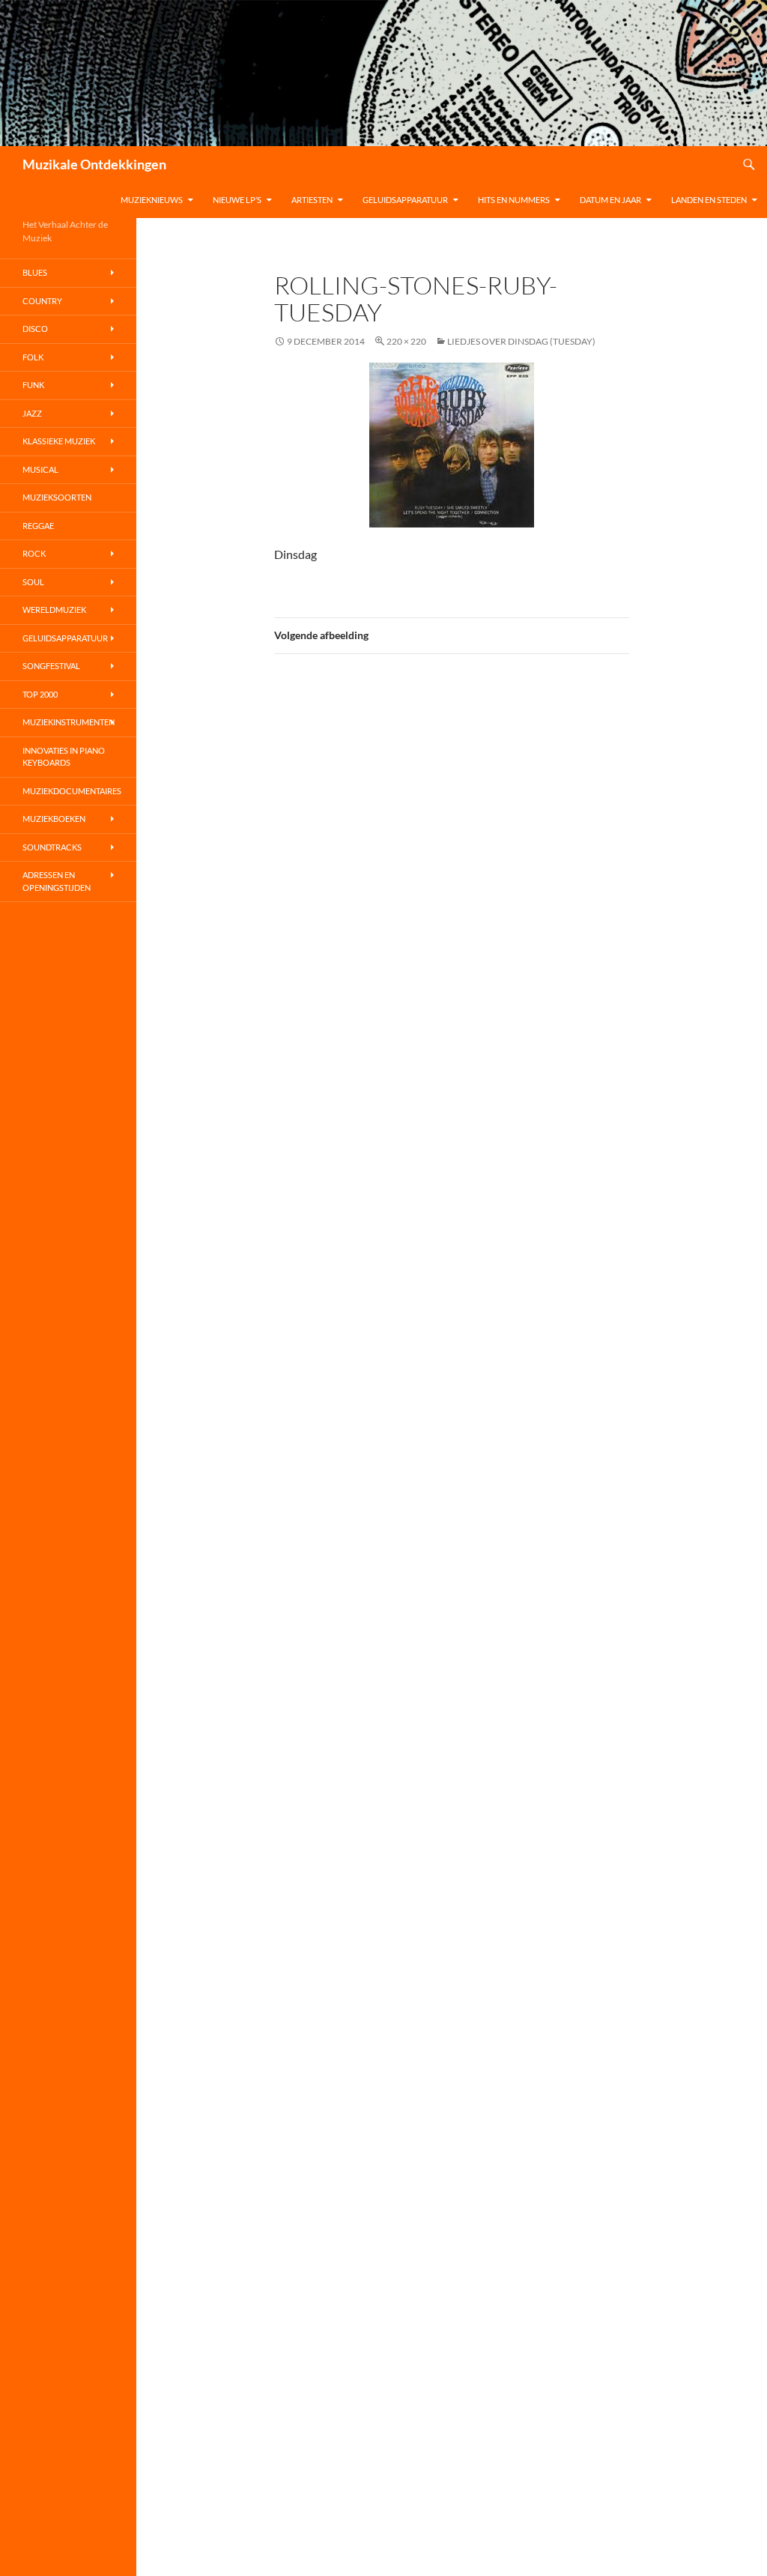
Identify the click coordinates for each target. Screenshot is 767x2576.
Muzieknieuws (152, 200)
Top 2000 (40, 694)
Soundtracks (52, 847)
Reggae (38, 526)
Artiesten (312, 200)
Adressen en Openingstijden (57, 881)
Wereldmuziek (54, 610)
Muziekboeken (54, 819)
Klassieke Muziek (59, 441)
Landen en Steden (709, 200)
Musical (40, 469)
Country (42, 301)
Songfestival (51, 666)
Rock (34, 553)
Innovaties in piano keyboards (64, 757)
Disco (35, 329)
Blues (35, 272)
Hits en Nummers (514, 200)
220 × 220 (406, 341)
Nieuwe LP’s (237, 200)
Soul (33, 582)
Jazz (32, 413)
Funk (33, 385)
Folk (33, 357)
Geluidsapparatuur (405, 200)
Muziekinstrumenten (69, 722)
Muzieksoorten (57, 497)
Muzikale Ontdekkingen (94, 164)
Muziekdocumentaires (72, 791)
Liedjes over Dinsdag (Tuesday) (521, 341)
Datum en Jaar (610, 200)
